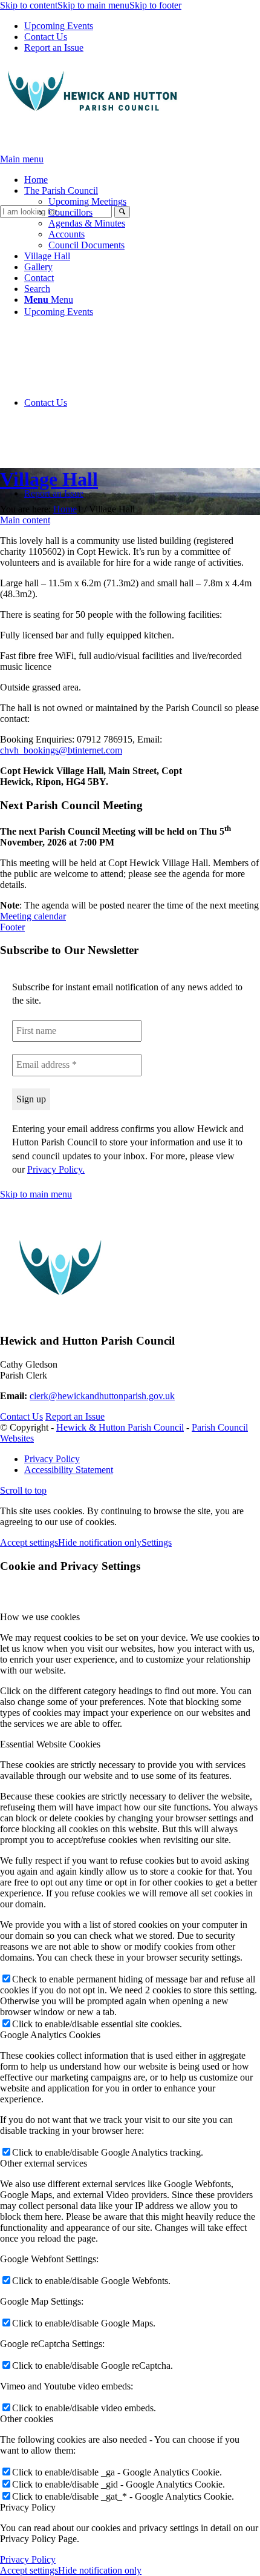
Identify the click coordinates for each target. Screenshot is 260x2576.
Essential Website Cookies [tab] (50, 1744)
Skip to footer (155, 5)
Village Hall (49, 479)
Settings (157, 1542)
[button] (61, 190)
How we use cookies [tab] (40, 1617)
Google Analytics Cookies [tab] (50, 2035)
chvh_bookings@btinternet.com (61, 750)
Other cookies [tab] (27, 2419)
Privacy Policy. (56, 1169)
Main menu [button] (22, 159)
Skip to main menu (93, 5)
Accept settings (29, 1542)
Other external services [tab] (44, 2163)
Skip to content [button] (29, 5)
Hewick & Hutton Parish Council (120, 1427)
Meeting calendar (33, 916)
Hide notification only (100, 1542)
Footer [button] (12, 927)
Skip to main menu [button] (36, 1194)
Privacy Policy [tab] (28, 2507)
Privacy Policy (28, 2559)
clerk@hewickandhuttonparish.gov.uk (102, 1396)
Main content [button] (25, 520)
